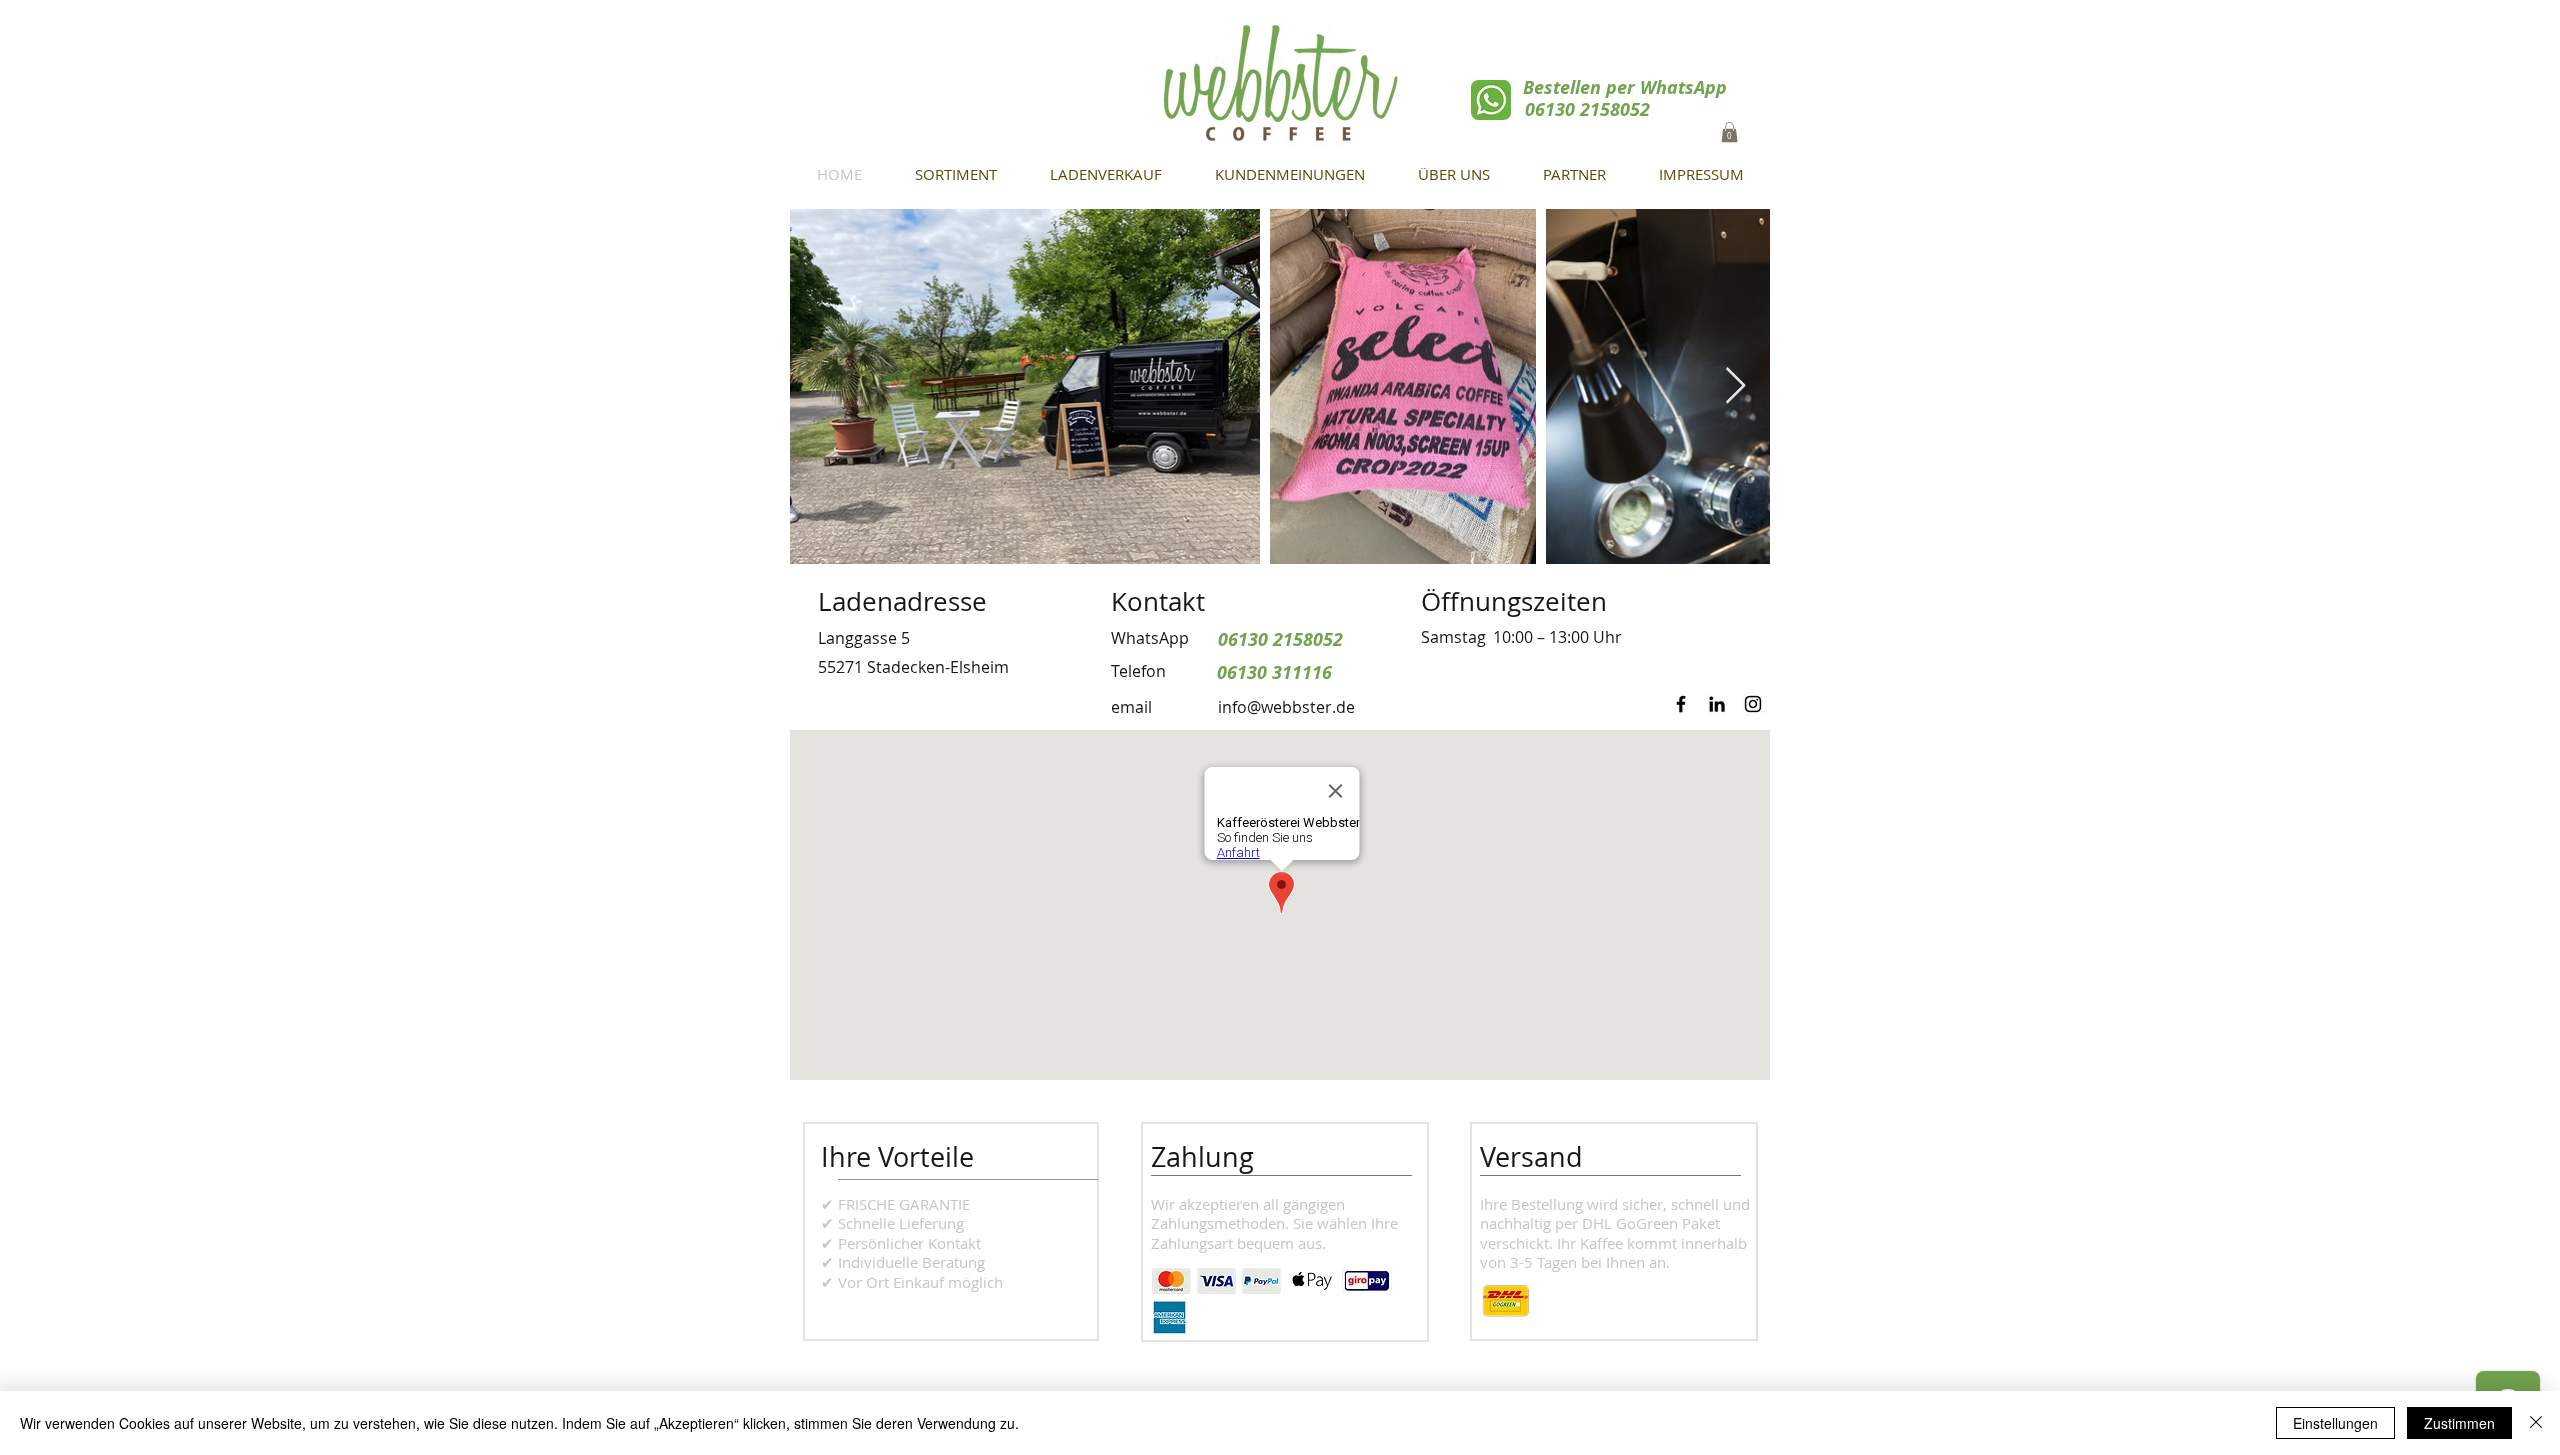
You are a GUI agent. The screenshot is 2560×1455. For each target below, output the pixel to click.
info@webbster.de (1286, 707)
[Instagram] (1753, 704)
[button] (1453, 174)
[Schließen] (2536, 1423)
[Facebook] (1681, 704)
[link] (1729, 132)
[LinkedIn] (1717, 704)
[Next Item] (1735, 386)
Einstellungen (2335, 1423)
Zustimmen (2459, 1423)
